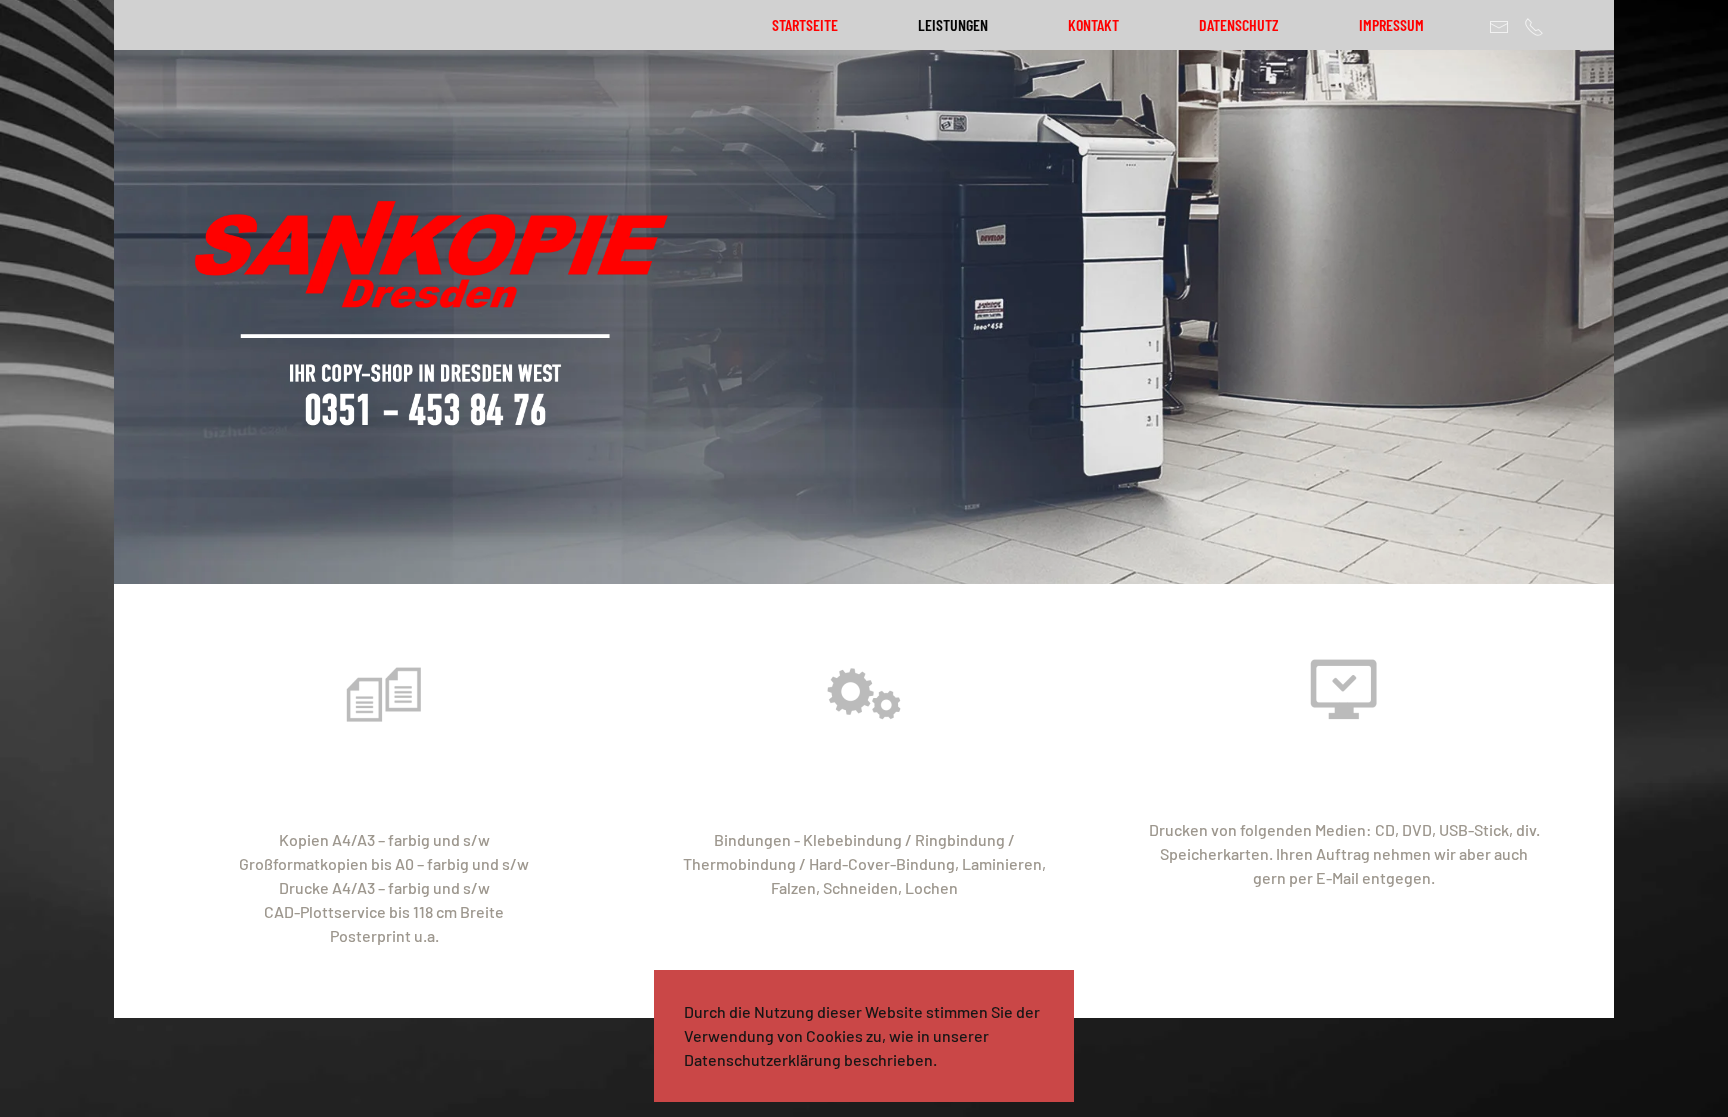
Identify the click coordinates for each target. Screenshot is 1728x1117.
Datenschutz (1239, 24)
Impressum (1391, 24)
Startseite (805, 24)
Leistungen (953, 24)
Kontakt (1093, 24)
